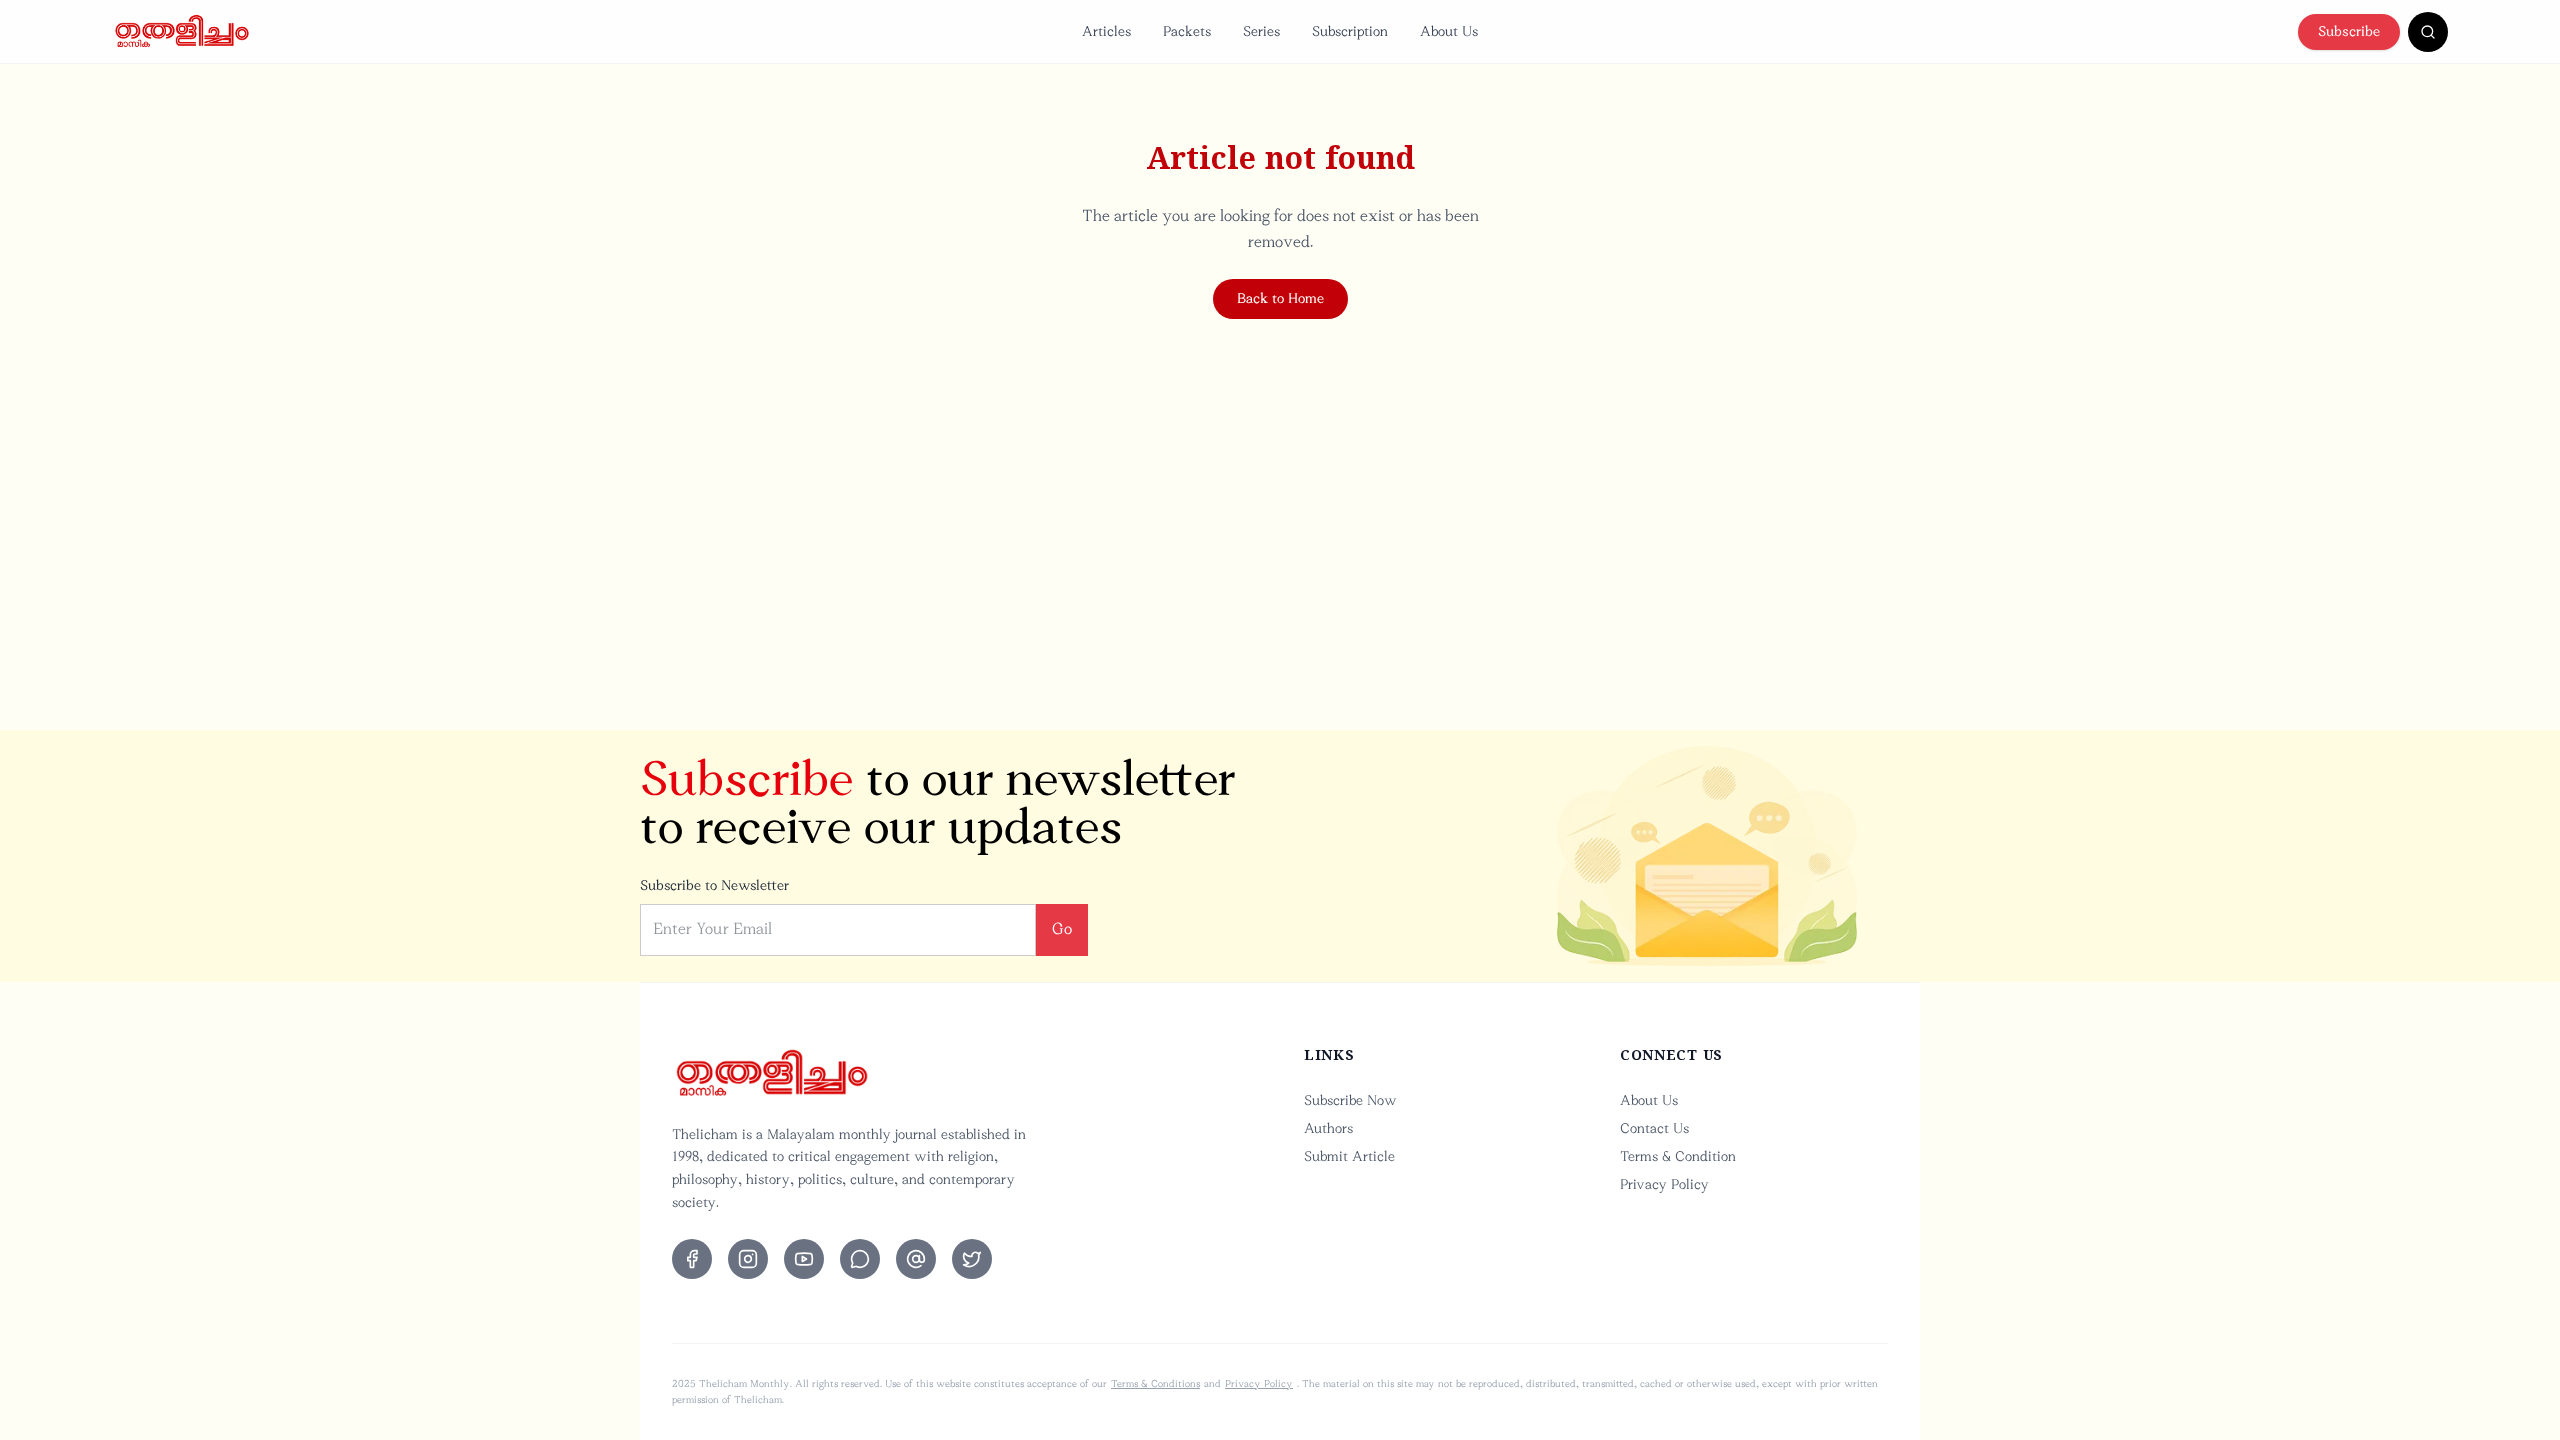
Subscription (1350, 31)
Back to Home (1280, 298)
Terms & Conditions (1155, 1384)
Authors (1328, 1128)
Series (1261, 31)
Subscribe (2349, 31)
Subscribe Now (1350, 1100)
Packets (1187, 31)
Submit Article (1349, 1156)
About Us (1449, 31)
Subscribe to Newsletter (714, 885)
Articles (1106, 31)
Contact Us (1654, 1128)
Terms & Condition (1678, 1156)
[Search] (2428, 32)
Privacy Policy (1664, 1184)
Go (1062, 929)
